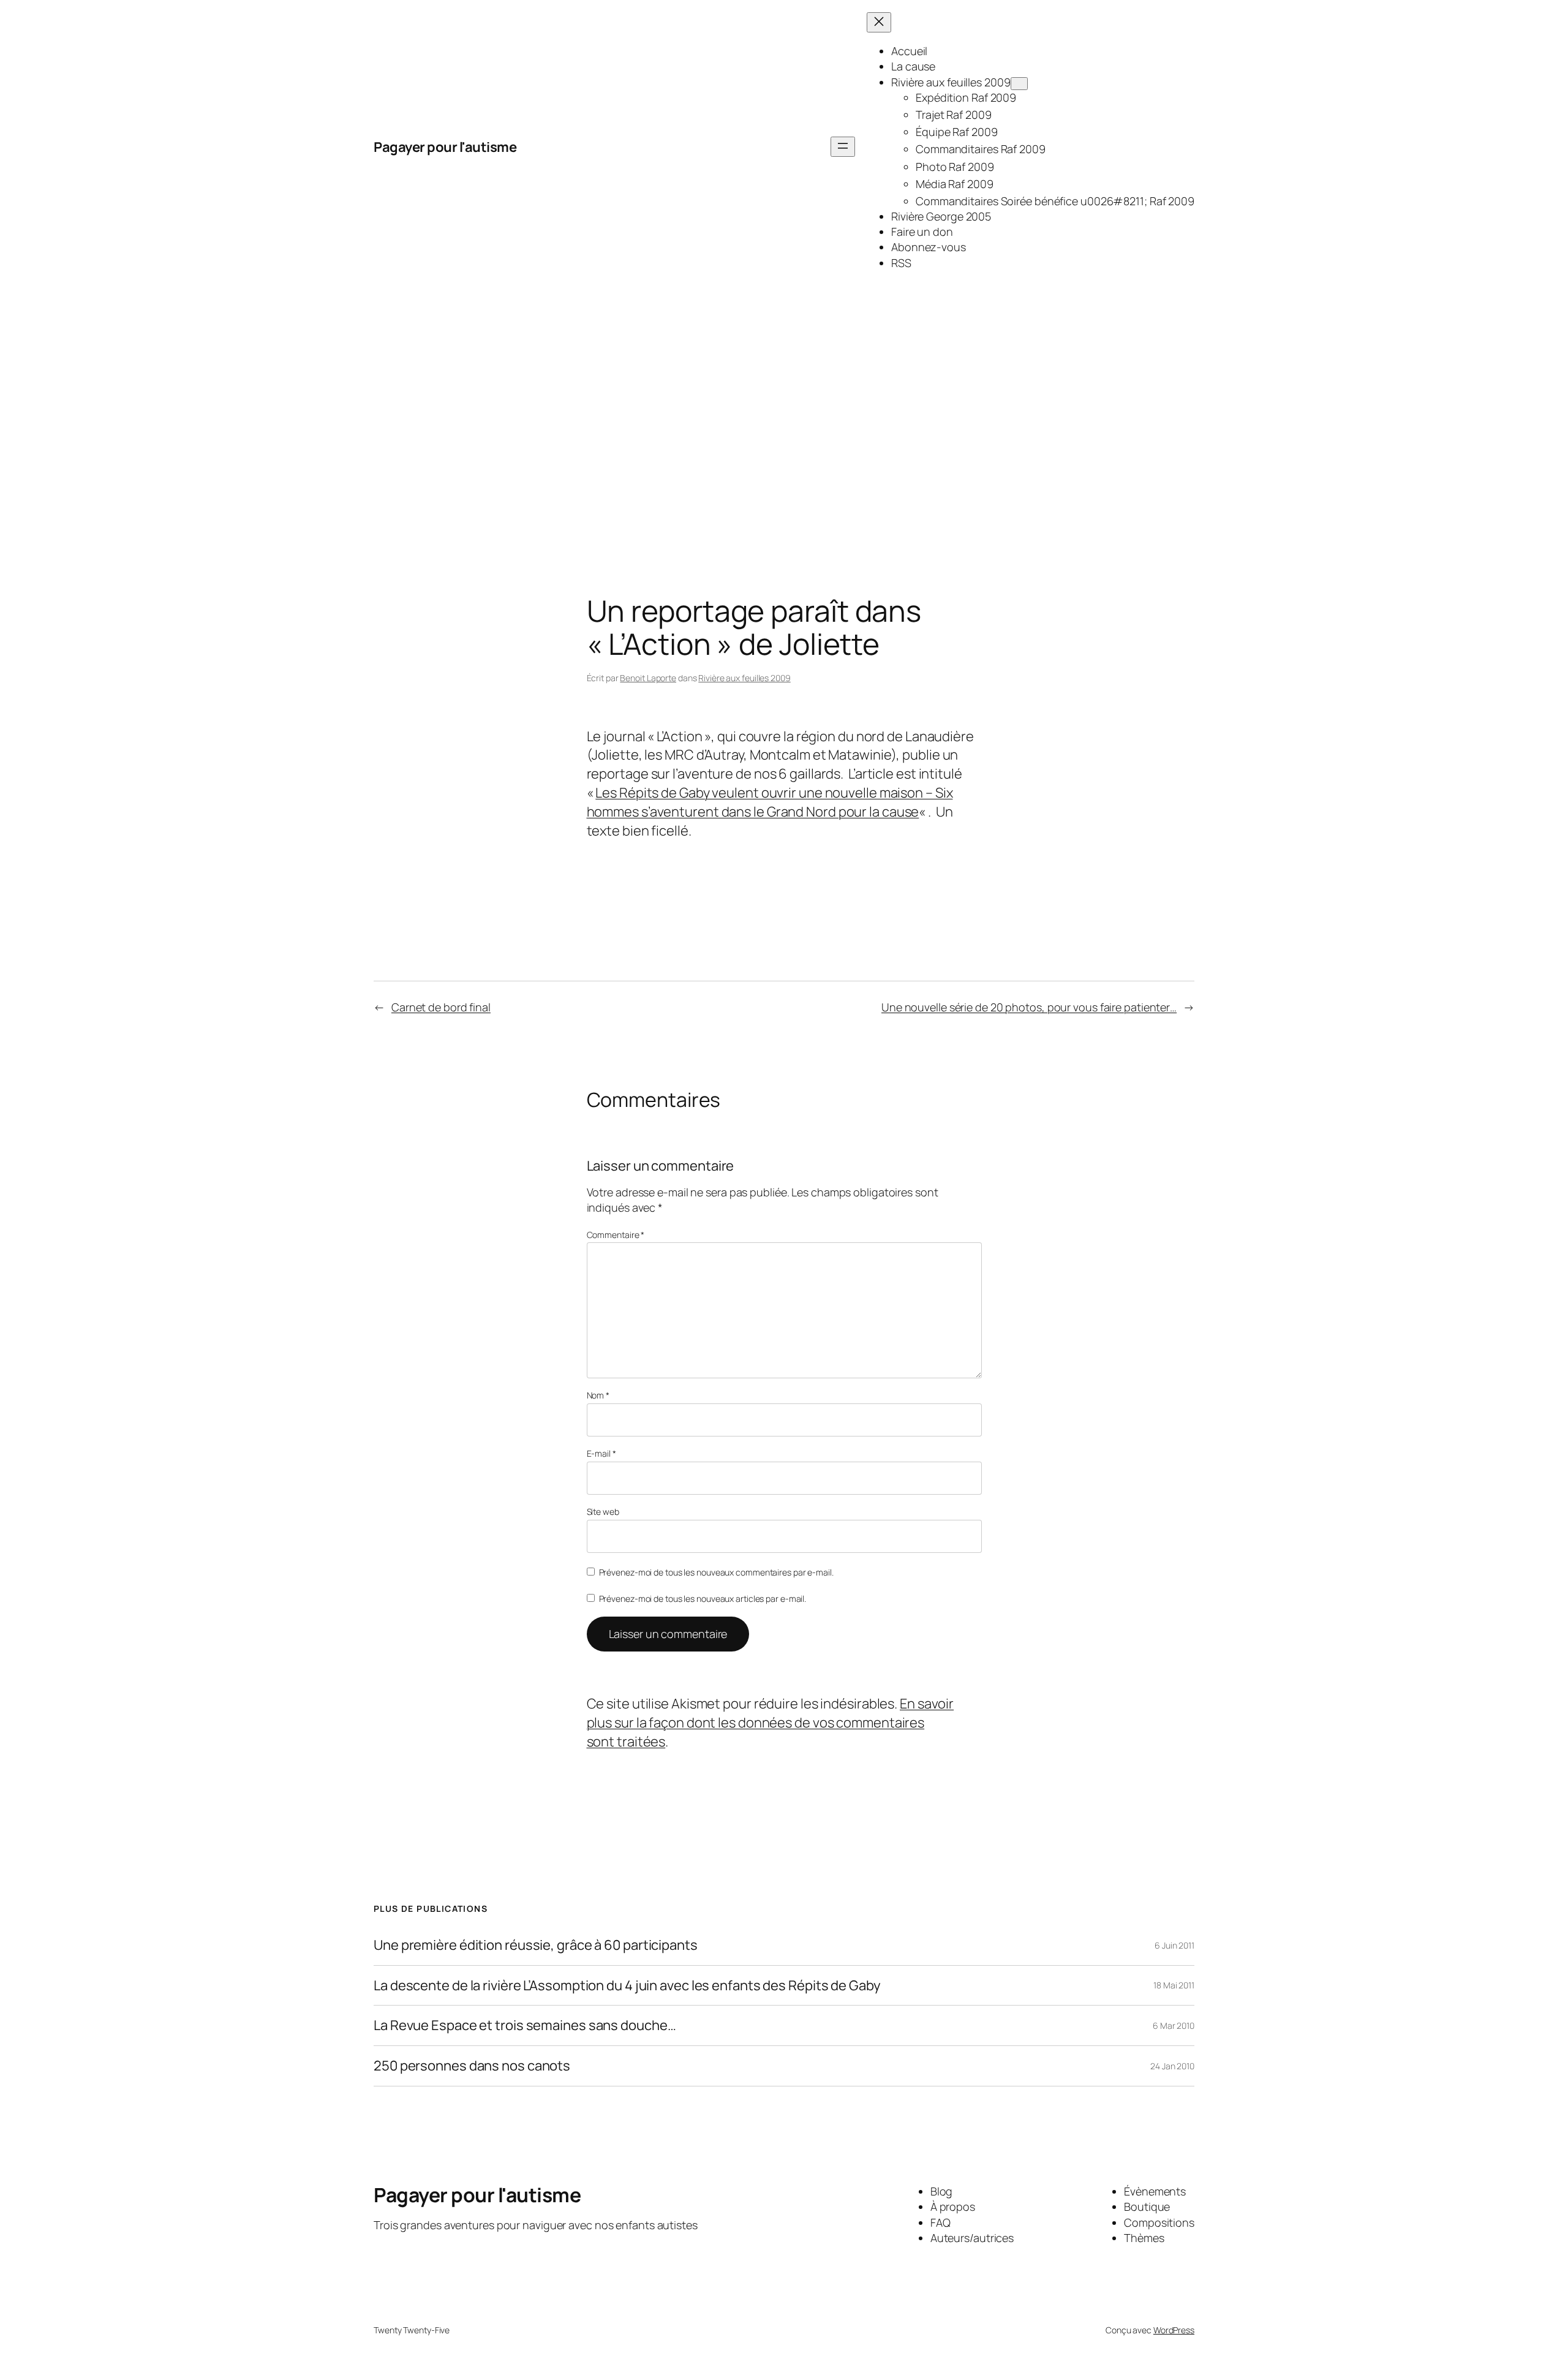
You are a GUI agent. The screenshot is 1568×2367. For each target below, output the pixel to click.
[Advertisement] (784, 423)
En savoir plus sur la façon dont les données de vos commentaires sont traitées (771, 1723)
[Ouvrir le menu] (843, 147)
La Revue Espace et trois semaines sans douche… (525, 2025)
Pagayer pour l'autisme (445, 147)
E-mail (601, 1453)
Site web (603, 1512)
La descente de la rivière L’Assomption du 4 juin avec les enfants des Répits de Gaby (627, 1986)
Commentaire (616, 1235)
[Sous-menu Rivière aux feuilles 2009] (1019, 84)
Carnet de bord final (441, 1007)
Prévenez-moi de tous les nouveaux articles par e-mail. (703, 1599)
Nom (598, 1395)
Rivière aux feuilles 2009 (744, 678)
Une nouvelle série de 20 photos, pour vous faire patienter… (1029, 1007)
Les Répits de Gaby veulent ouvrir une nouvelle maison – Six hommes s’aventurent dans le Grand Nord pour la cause (770, 802)
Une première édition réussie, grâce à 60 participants (536, 1945)
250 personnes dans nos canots (472, 2066)
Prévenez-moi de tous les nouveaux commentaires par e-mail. (716, 1572)
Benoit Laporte (648, 678)
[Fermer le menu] (879, 22)
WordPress (1174, 2330)
